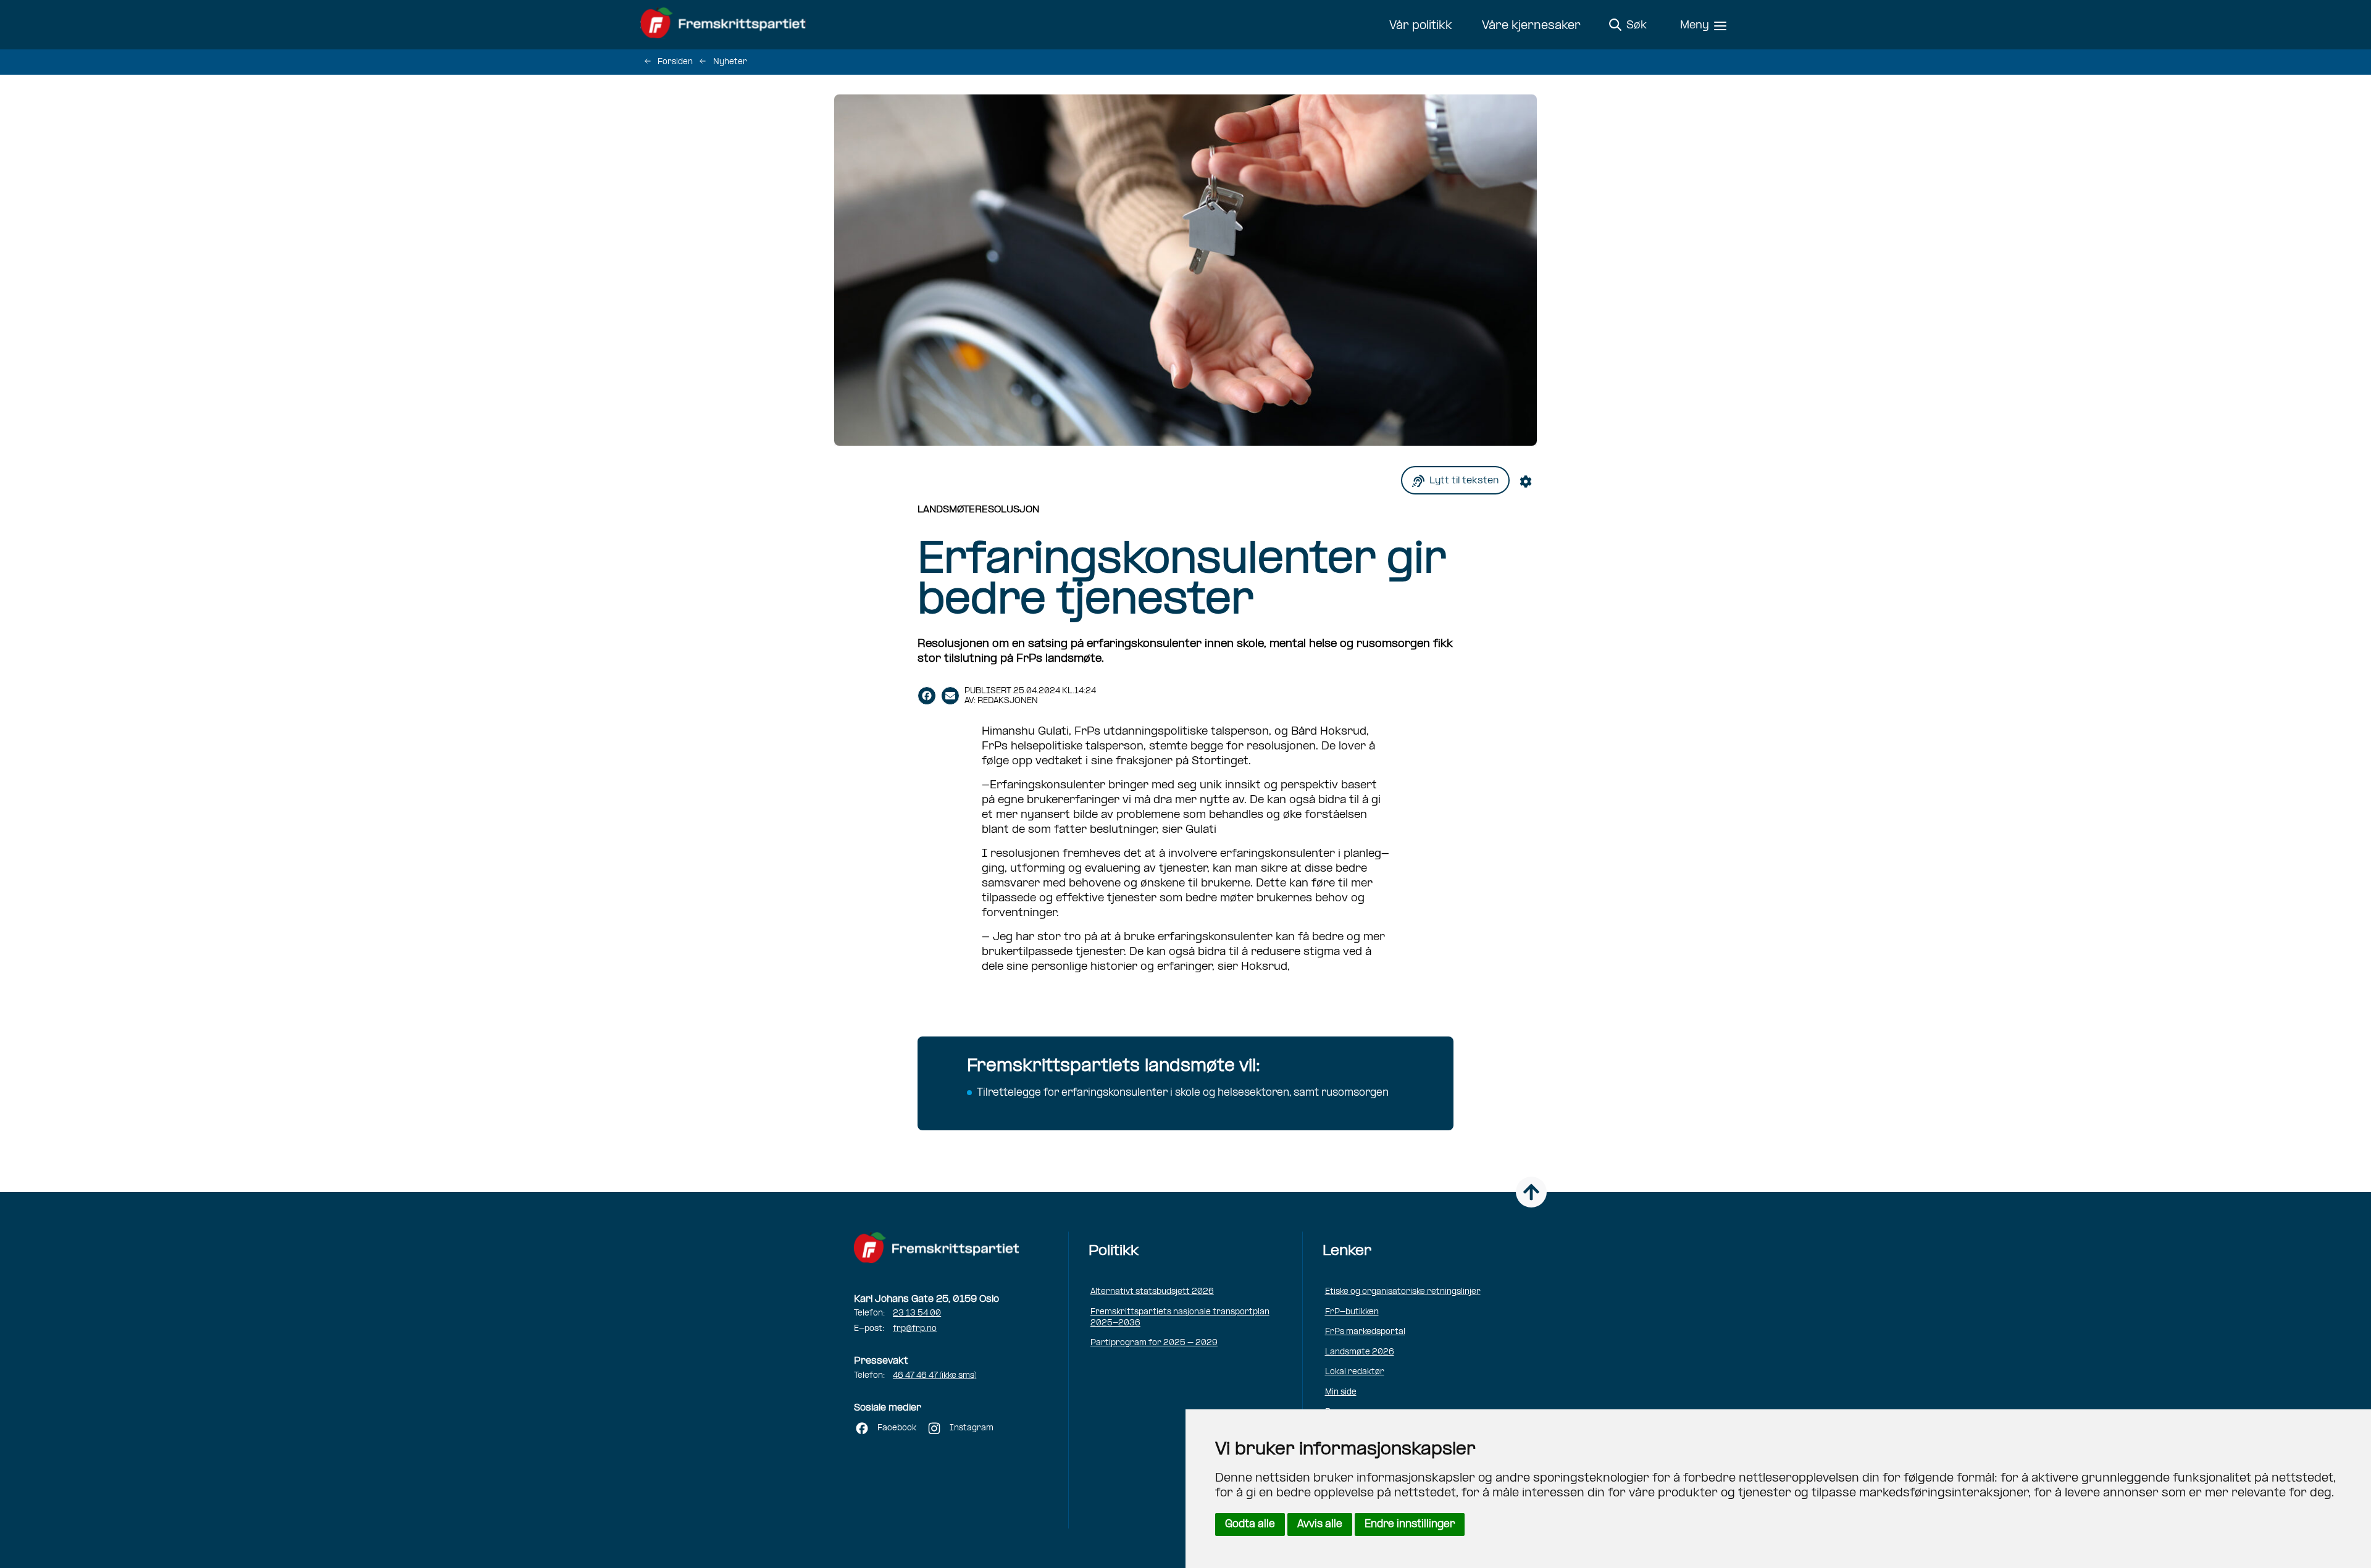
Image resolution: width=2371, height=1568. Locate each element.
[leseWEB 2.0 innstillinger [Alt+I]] (1528, 481)
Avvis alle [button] (1320, 1524)
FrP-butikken (1352, 1312)
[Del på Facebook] (927, 696)
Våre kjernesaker (1531, 26)
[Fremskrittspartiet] (726, 25)
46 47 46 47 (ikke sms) (935, 1376)
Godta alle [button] (1250, 1524)
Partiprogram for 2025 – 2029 (1154, 1343)
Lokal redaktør (1355, 1372)
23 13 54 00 (917, 1313)
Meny (1695, 26)
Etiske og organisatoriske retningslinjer (1403, 1292)
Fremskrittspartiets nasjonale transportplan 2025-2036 (1180, 1318)
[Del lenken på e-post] (950, 696)
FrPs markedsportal (1365, 1332)
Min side (1341, 1392)
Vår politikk (1421, 26)
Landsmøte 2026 (1360, 1352)
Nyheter (730, 62)
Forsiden (675, 62)
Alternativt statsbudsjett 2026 (1152, 1292)
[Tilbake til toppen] (1531, 1192)
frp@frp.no (915, 1329)
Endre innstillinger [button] (1410, 1524)
